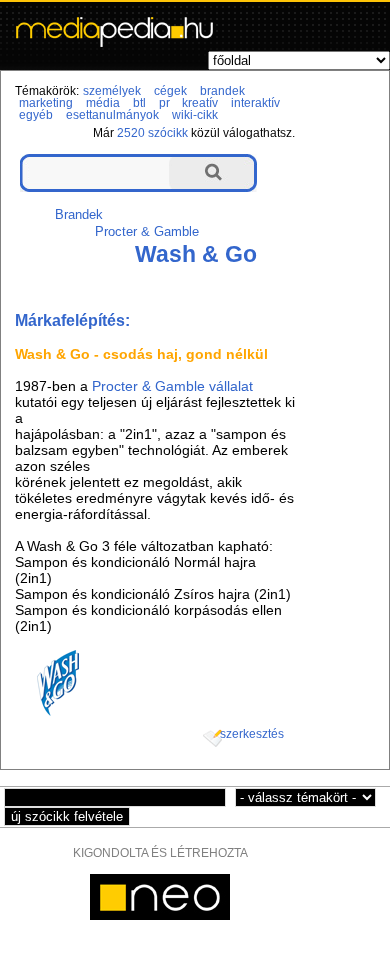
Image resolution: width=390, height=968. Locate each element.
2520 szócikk (152, 133)
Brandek (79, 214)
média (103, 103)
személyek (112, 91)
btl (139, 103)
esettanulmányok (112, 115)
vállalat (231, 386)
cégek (170, 91)
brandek (222, 91)
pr (164, 103)
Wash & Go (196, 254)
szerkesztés (252, 734)
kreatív (200, 103)
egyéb (36, 115)
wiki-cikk (195, 115)
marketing (46, 103)
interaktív (255, 103)
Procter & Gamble (147, 231)
